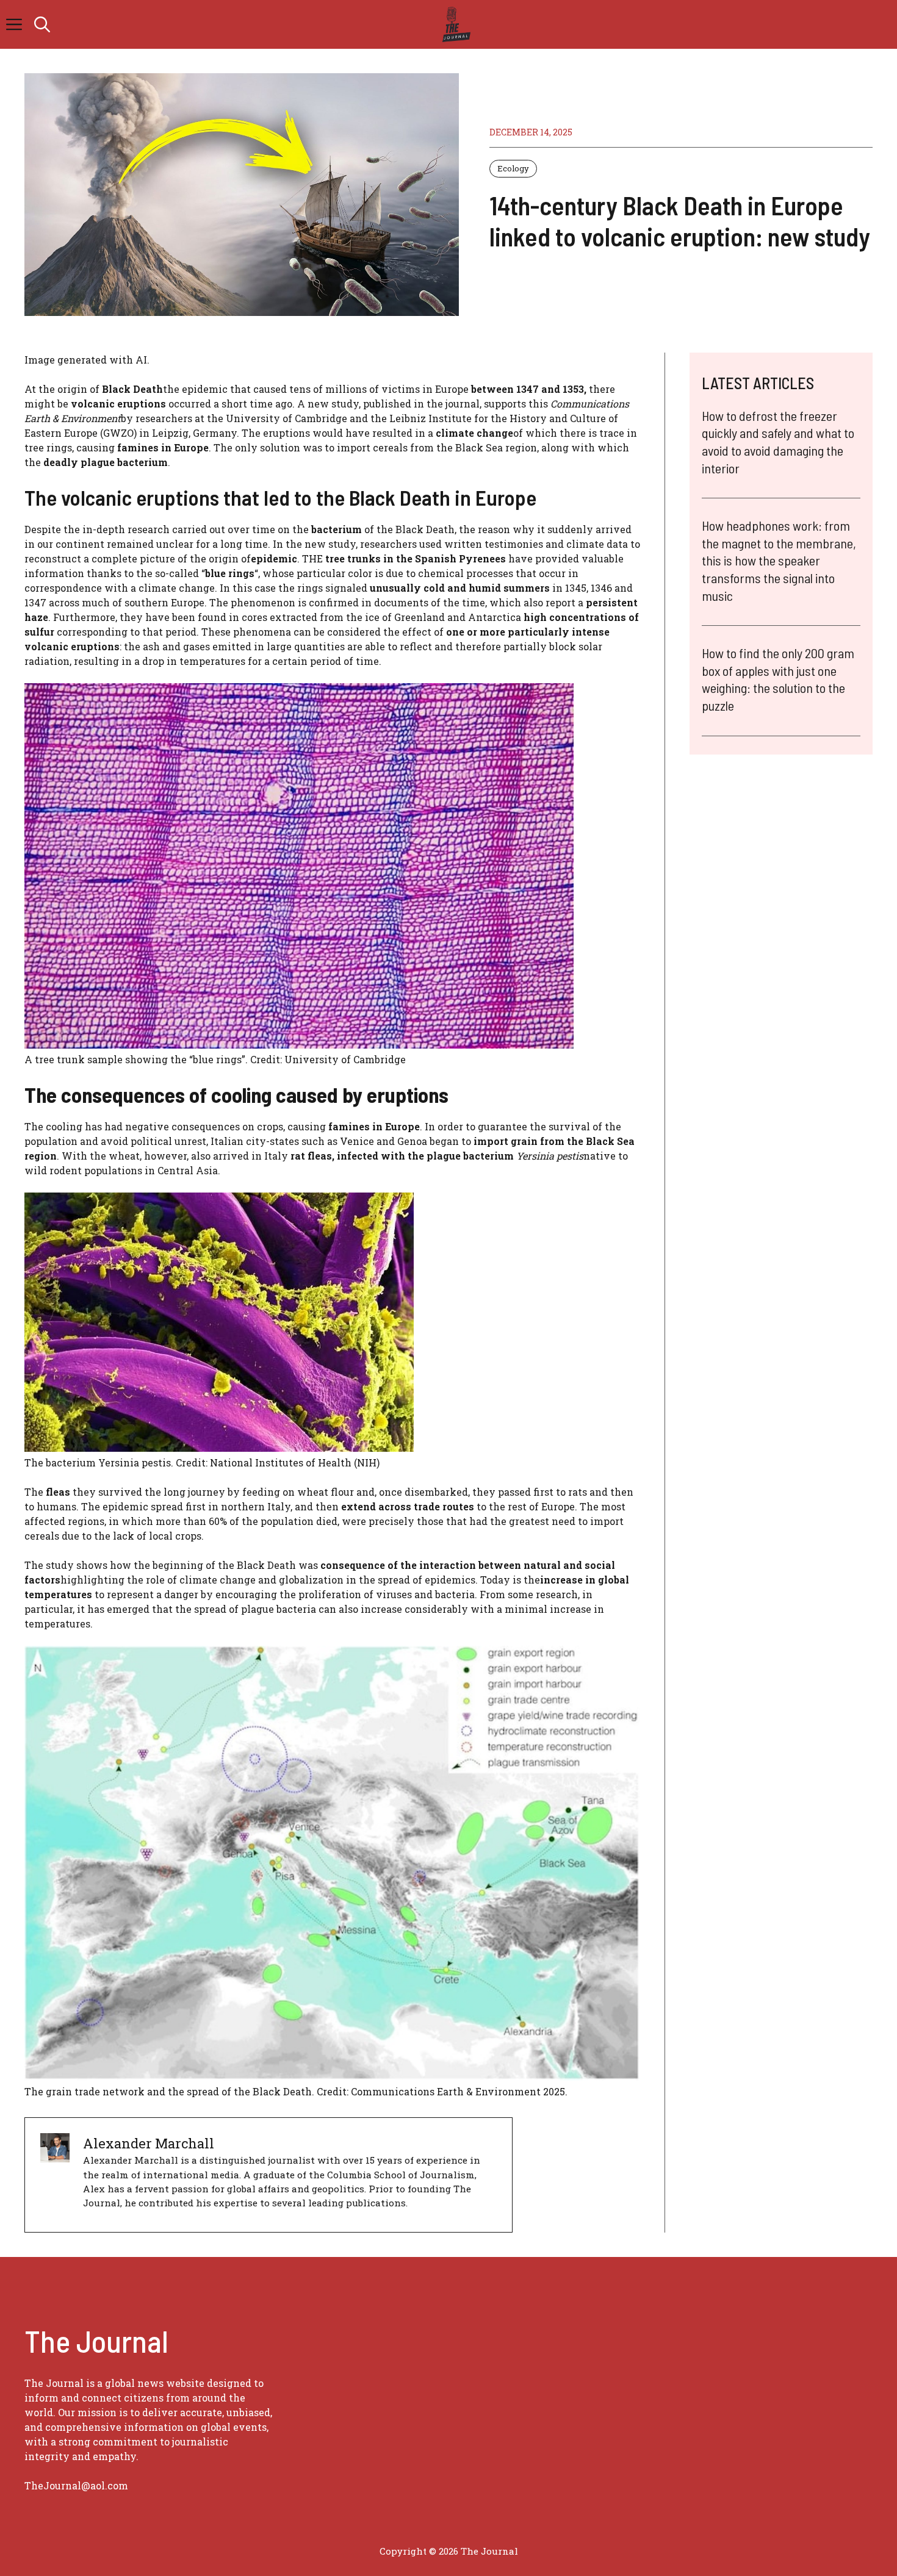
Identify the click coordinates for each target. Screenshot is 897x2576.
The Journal (489, 2551)
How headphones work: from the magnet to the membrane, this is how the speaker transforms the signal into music (779, 560)
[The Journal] (454, 24)
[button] (42, 24)
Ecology (513, 168)
